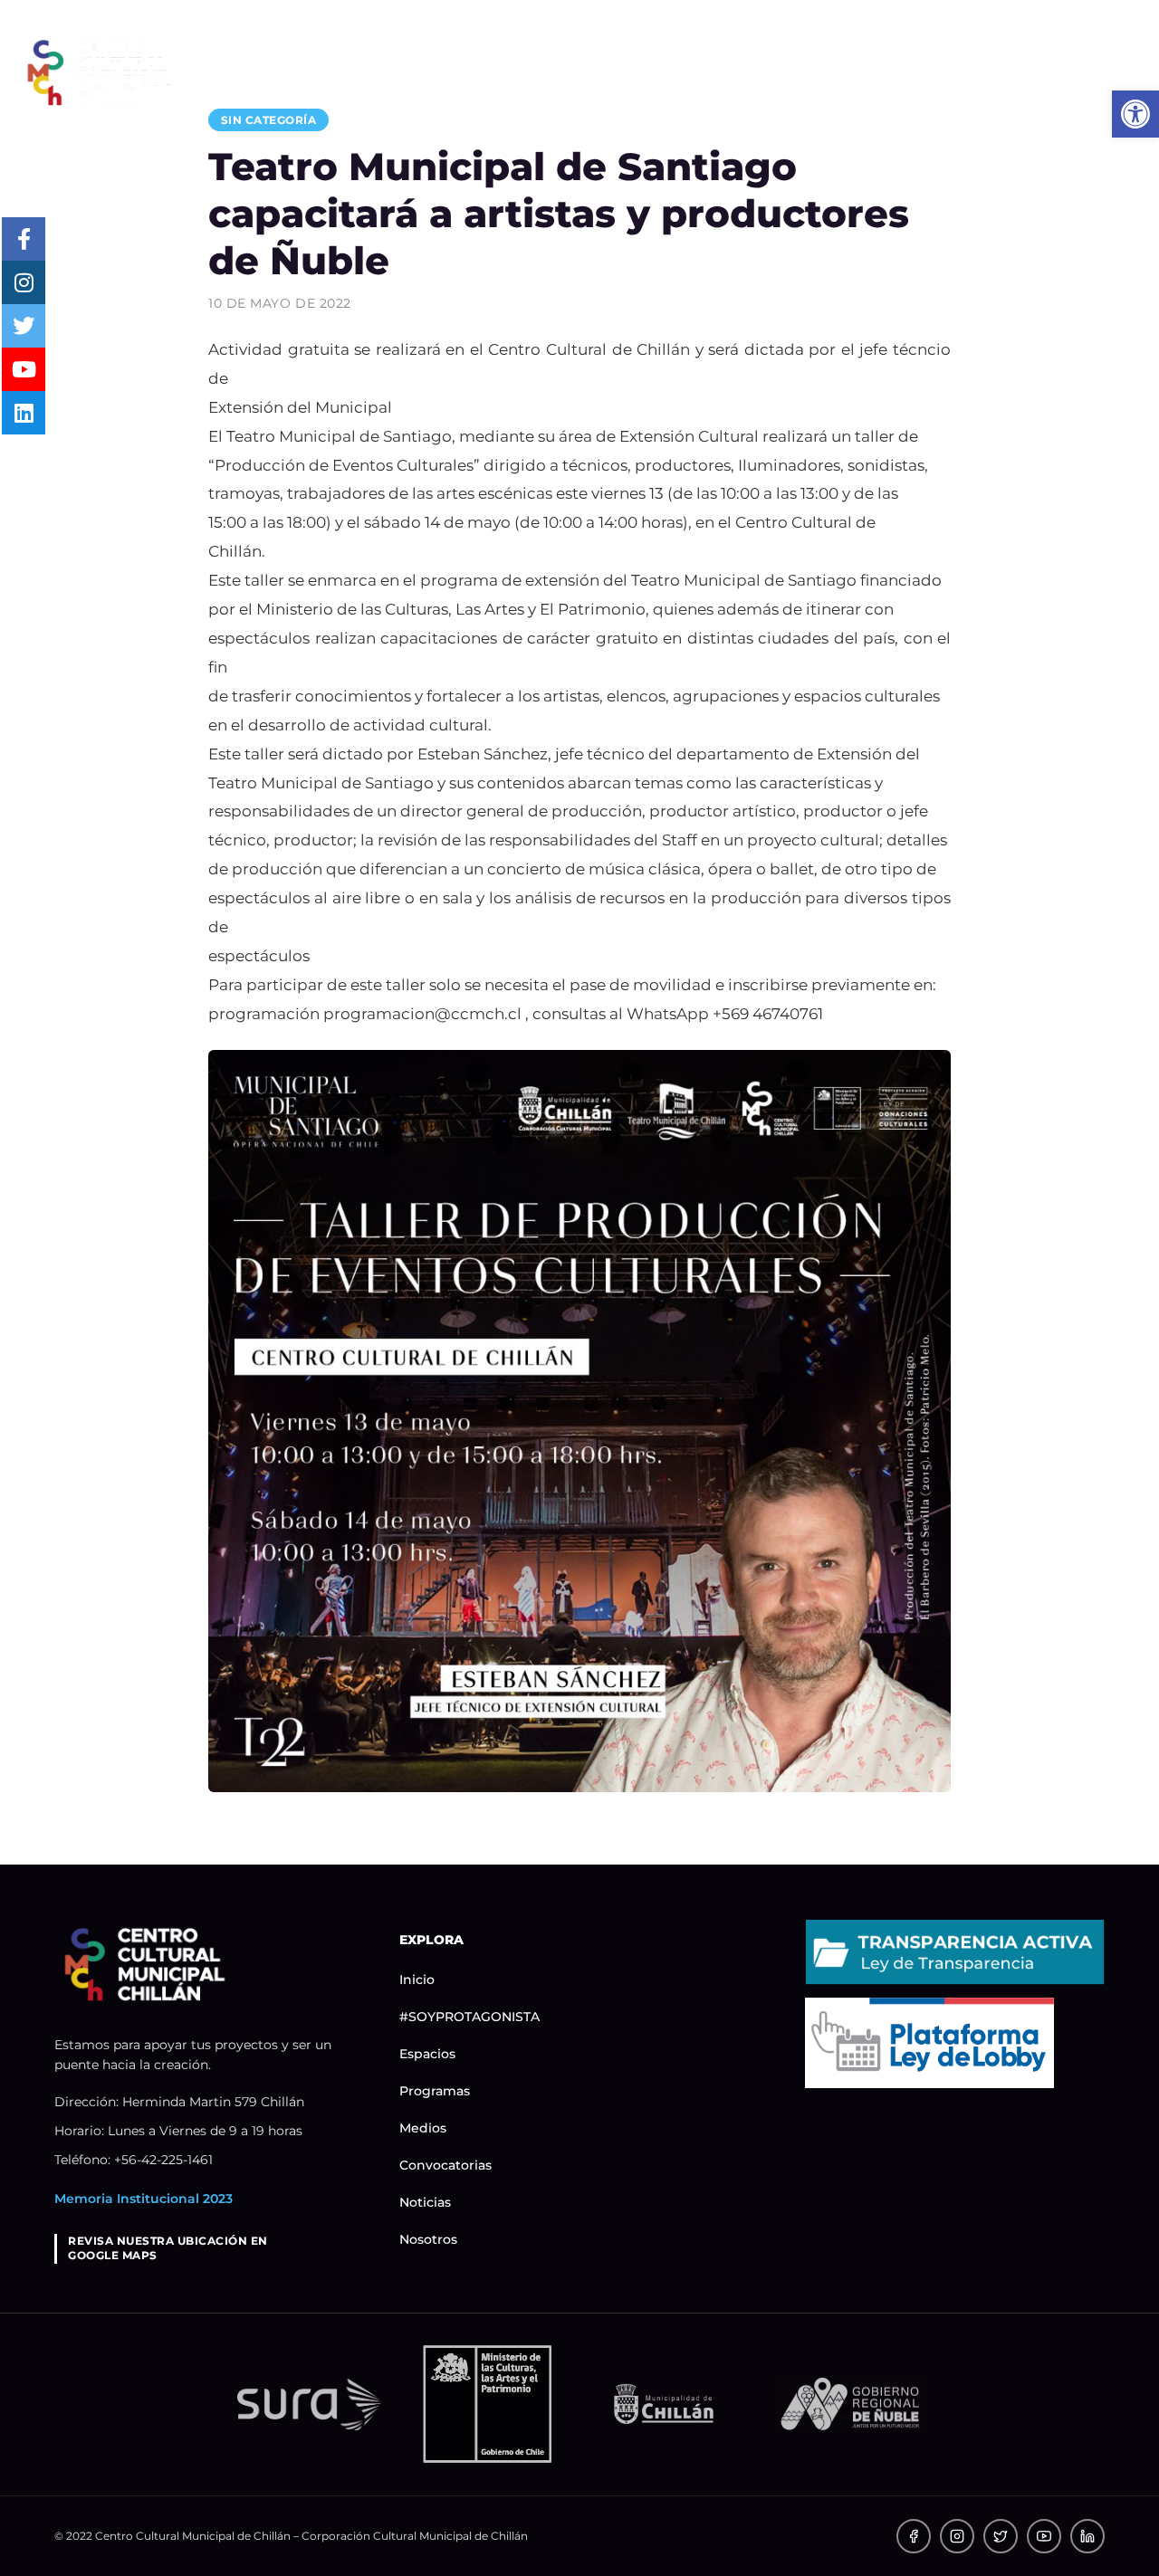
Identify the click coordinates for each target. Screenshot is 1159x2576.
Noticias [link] (988, 71)
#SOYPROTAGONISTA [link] (367, 71)
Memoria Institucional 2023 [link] (144, 2199)
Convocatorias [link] (858, 71)
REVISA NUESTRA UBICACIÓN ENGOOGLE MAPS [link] (168, 2248)
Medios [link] (734, 71)
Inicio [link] (236, 71)
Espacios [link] (512, 71)
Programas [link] (627, 71)
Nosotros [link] (1095, 71)
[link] (100, 72)
